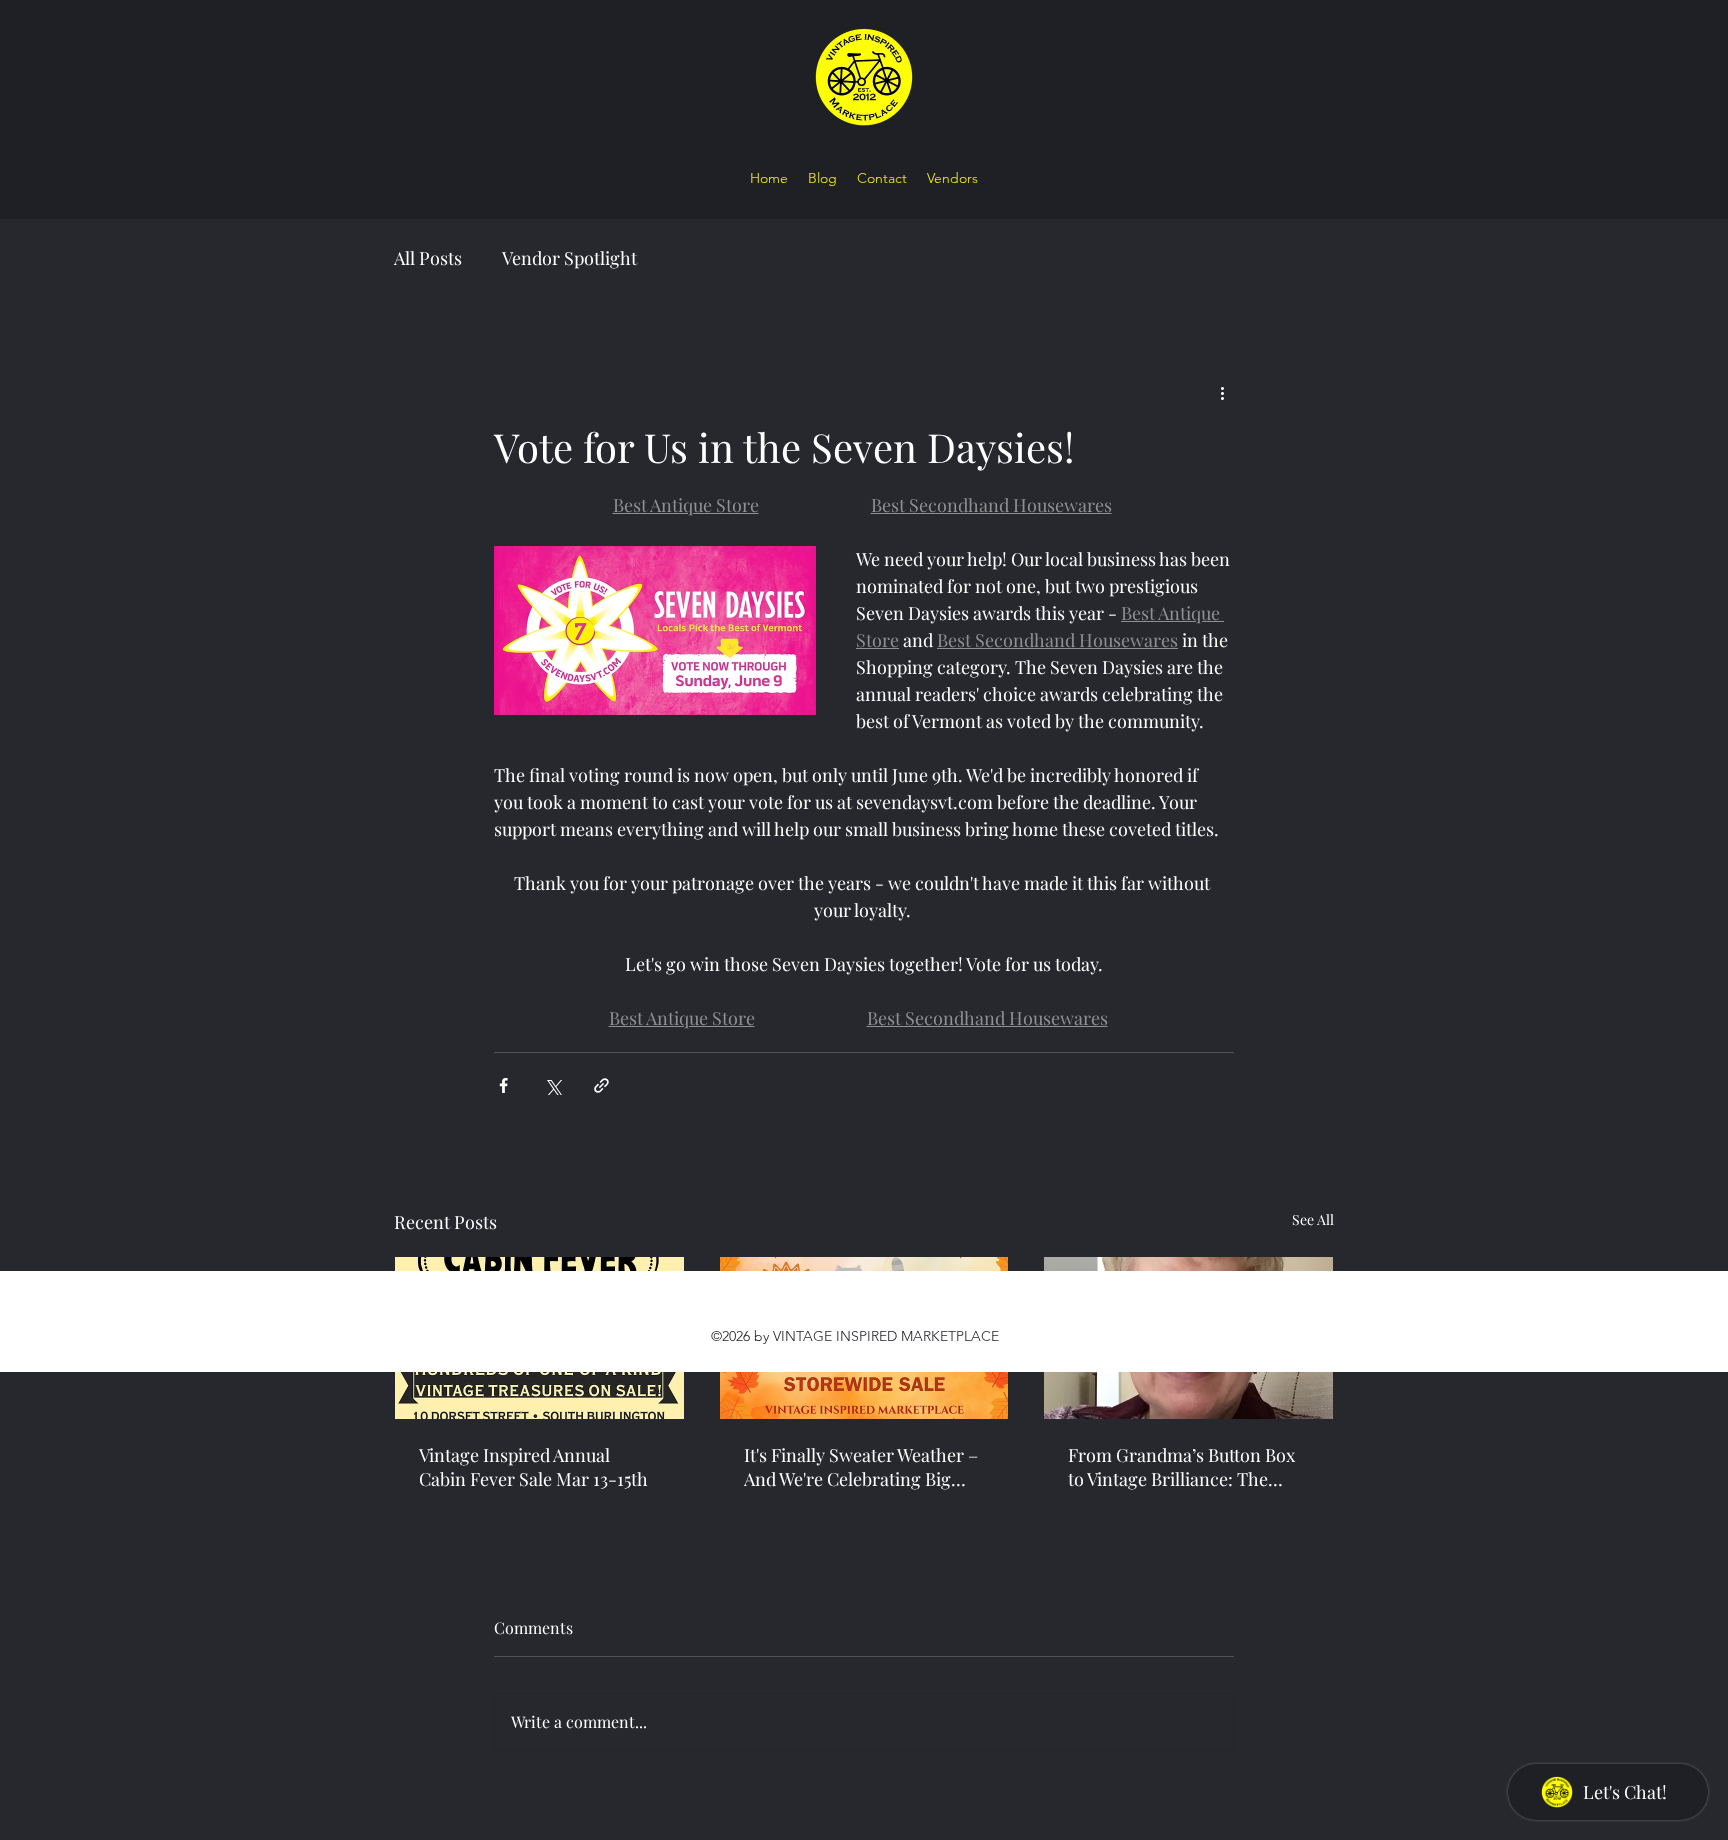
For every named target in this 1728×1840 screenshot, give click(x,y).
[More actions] (1222, 392)
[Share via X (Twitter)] (552, 1085)
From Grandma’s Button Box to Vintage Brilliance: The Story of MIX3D (1181, 1467)
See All (1313, 1219)
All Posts (428, 258)
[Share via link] (601, 1085)
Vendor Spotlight (569, 258)
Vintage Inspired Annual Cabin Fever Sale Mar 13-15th (533, 1467)
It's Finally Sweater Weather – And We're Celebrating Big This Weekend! (861, 1467)
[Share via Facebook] (503, 1085)
